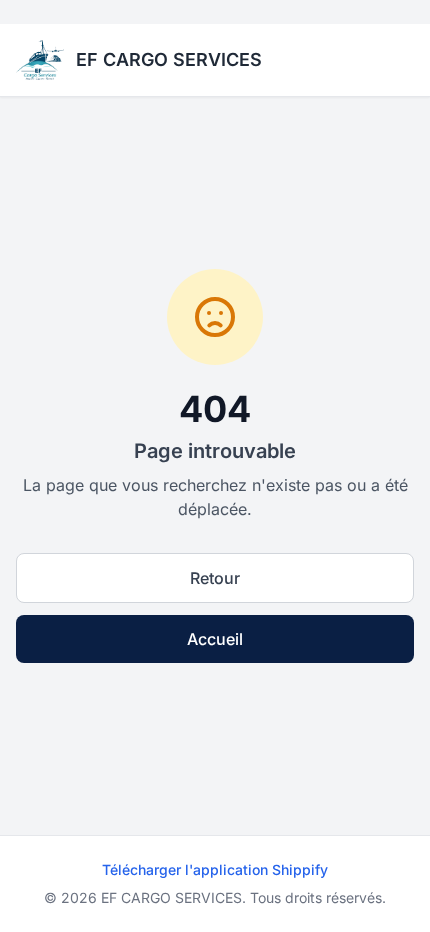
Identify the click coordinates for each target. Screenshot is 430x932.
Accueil (215, 639)
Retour (215, 578)
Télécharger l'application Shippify (215, 869)
